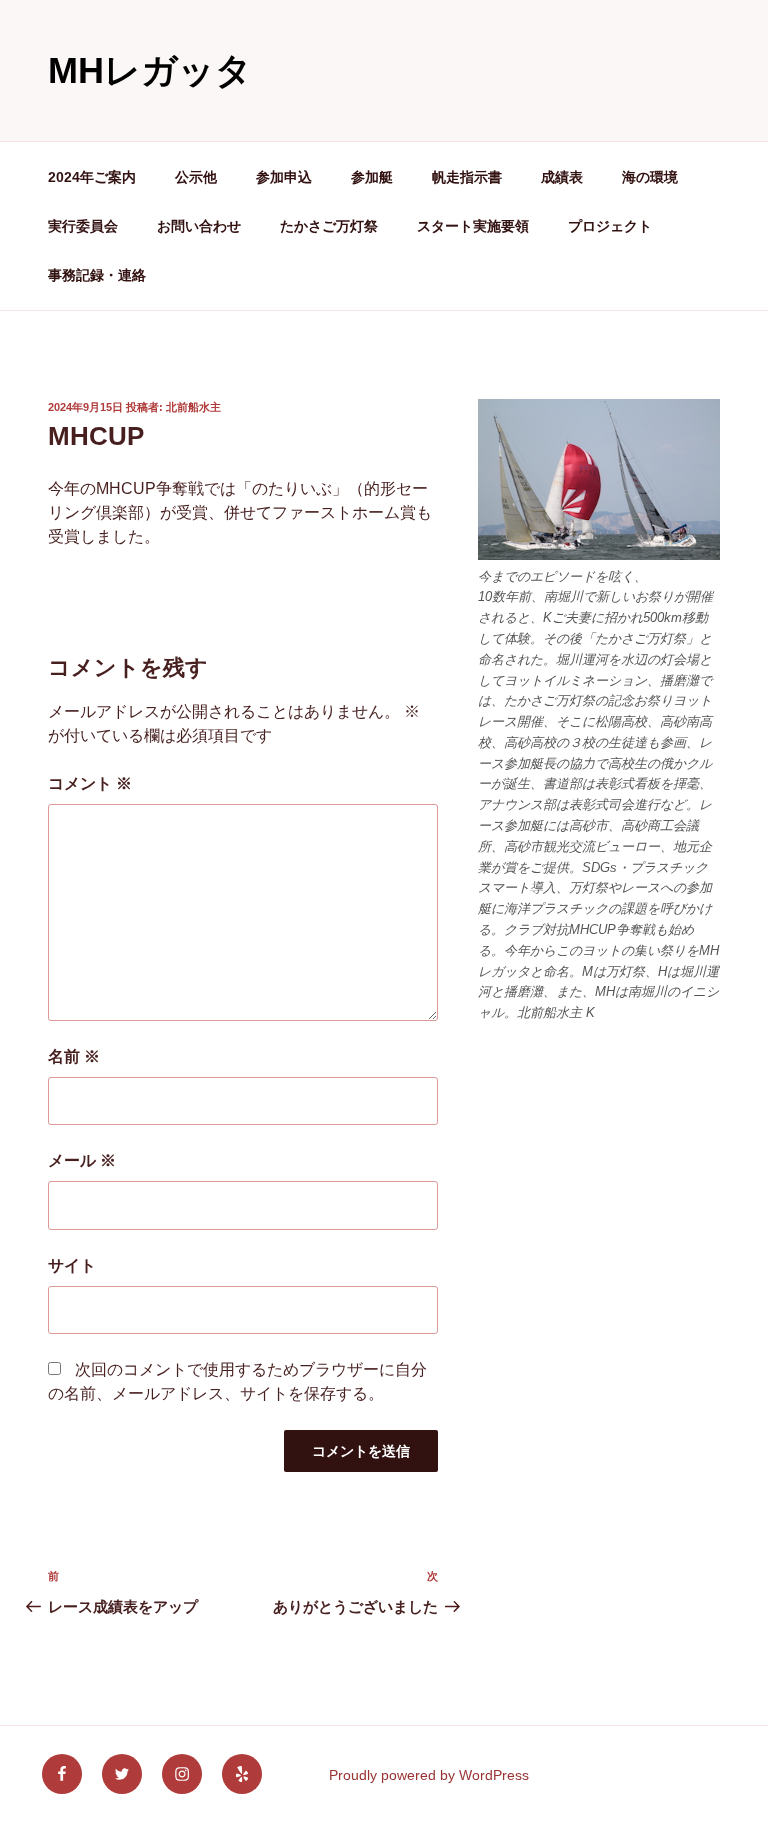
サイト (72, 1265)
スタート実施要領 (473, 226)
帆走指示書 (467, 177)
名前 (74, 1056)
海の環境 (650, 177)
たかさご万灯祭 (329, 226)
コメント (90, 783)
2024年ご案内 (92, 177)
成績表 (562, 177)
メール (82, 1160)
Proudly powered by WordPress (429, 1775)
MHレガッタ (150, 70)
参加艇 (372, 177)
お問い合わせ (199, 226)
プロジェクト (610, 226)
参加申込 (284, 177)
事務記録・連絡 (97, 275)
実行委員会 (83, 226)
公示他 (196, 177)
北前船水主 (193, 407)
